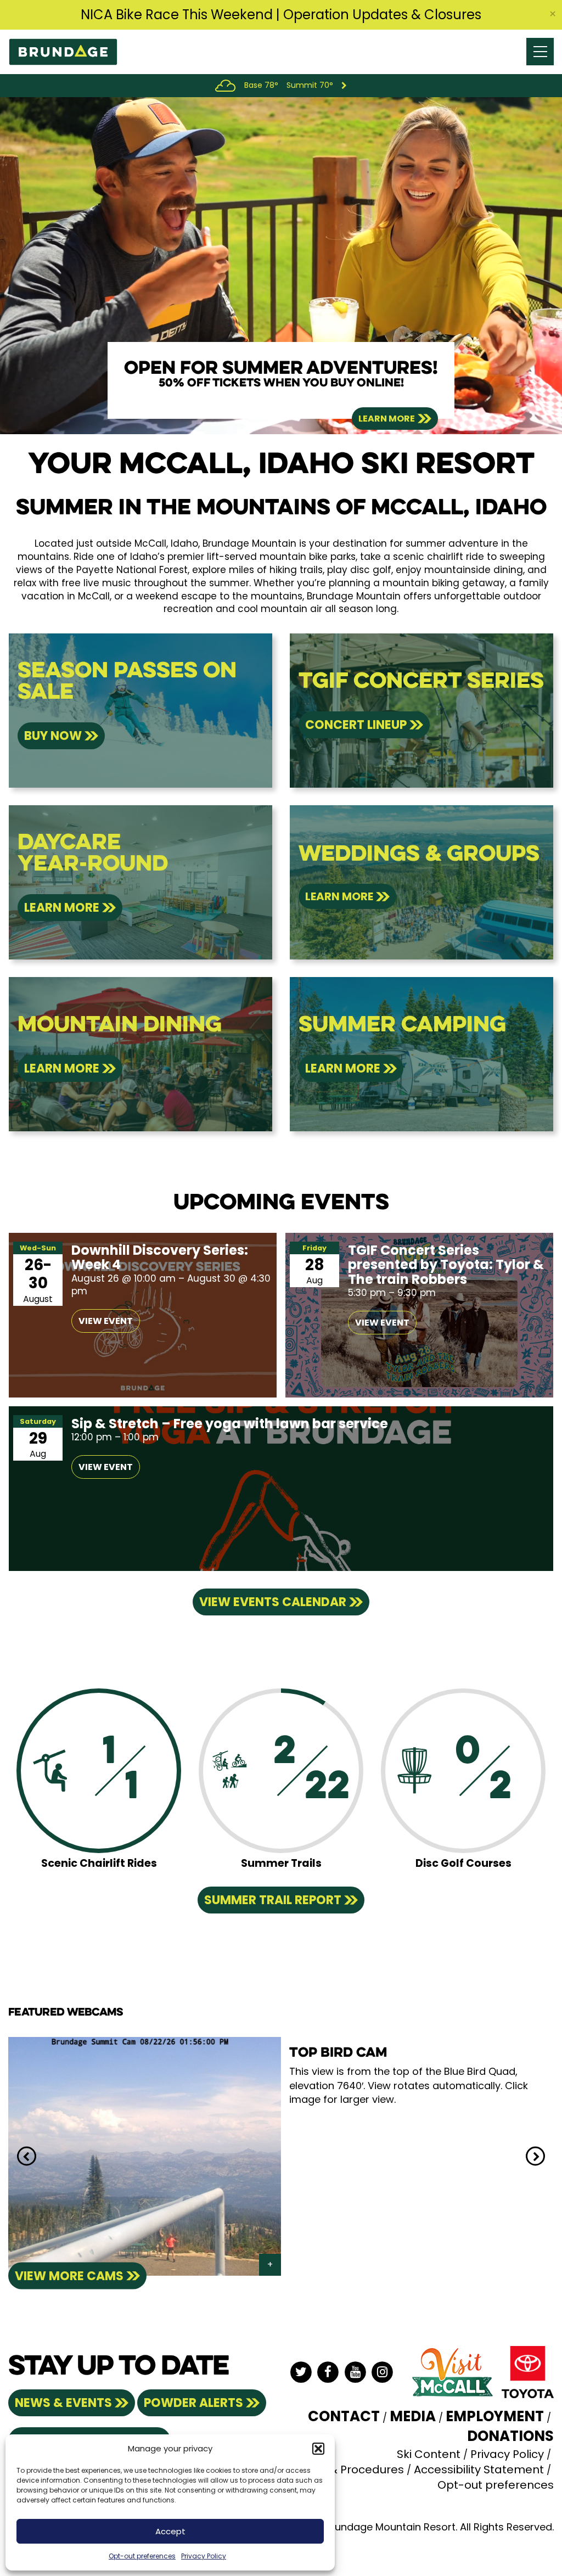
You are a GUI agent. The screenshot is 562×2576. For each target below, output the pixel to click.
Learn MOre (62, 908)
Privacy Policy (204, 2556)
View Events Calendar (273, 1602)
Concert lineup (356, 725)
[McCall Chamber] (452, 2371)
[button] (318, 2449)
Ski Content (429, 2454)
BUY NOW (53, 736)
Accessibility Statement (479, 2470)
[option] (281, 266)
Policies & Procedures (345, 2470)
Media (413, 2416)
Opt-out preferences (142, 2556)
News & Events (63, 2403)
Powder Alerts (193, 2403)
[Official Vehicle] (528, 2371)
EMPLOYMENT (495, 2416)
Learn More (387, 419)
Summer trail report (273, 1900)
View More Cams (69, 2275)
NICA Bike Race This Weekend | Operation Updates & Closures (281, 15)
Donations (510, 2436)
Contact (344, 2416)
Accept (170, 2531)
